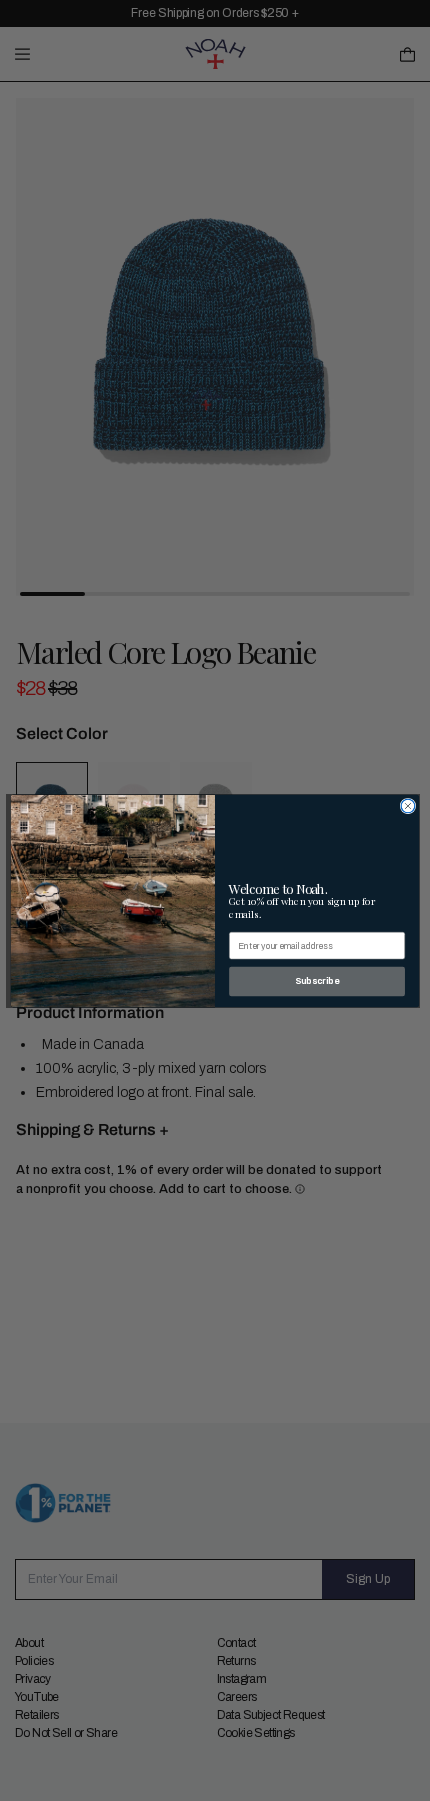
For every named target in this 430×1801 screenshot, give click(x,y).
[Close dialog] (408, 806)
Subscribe (317, 980)
